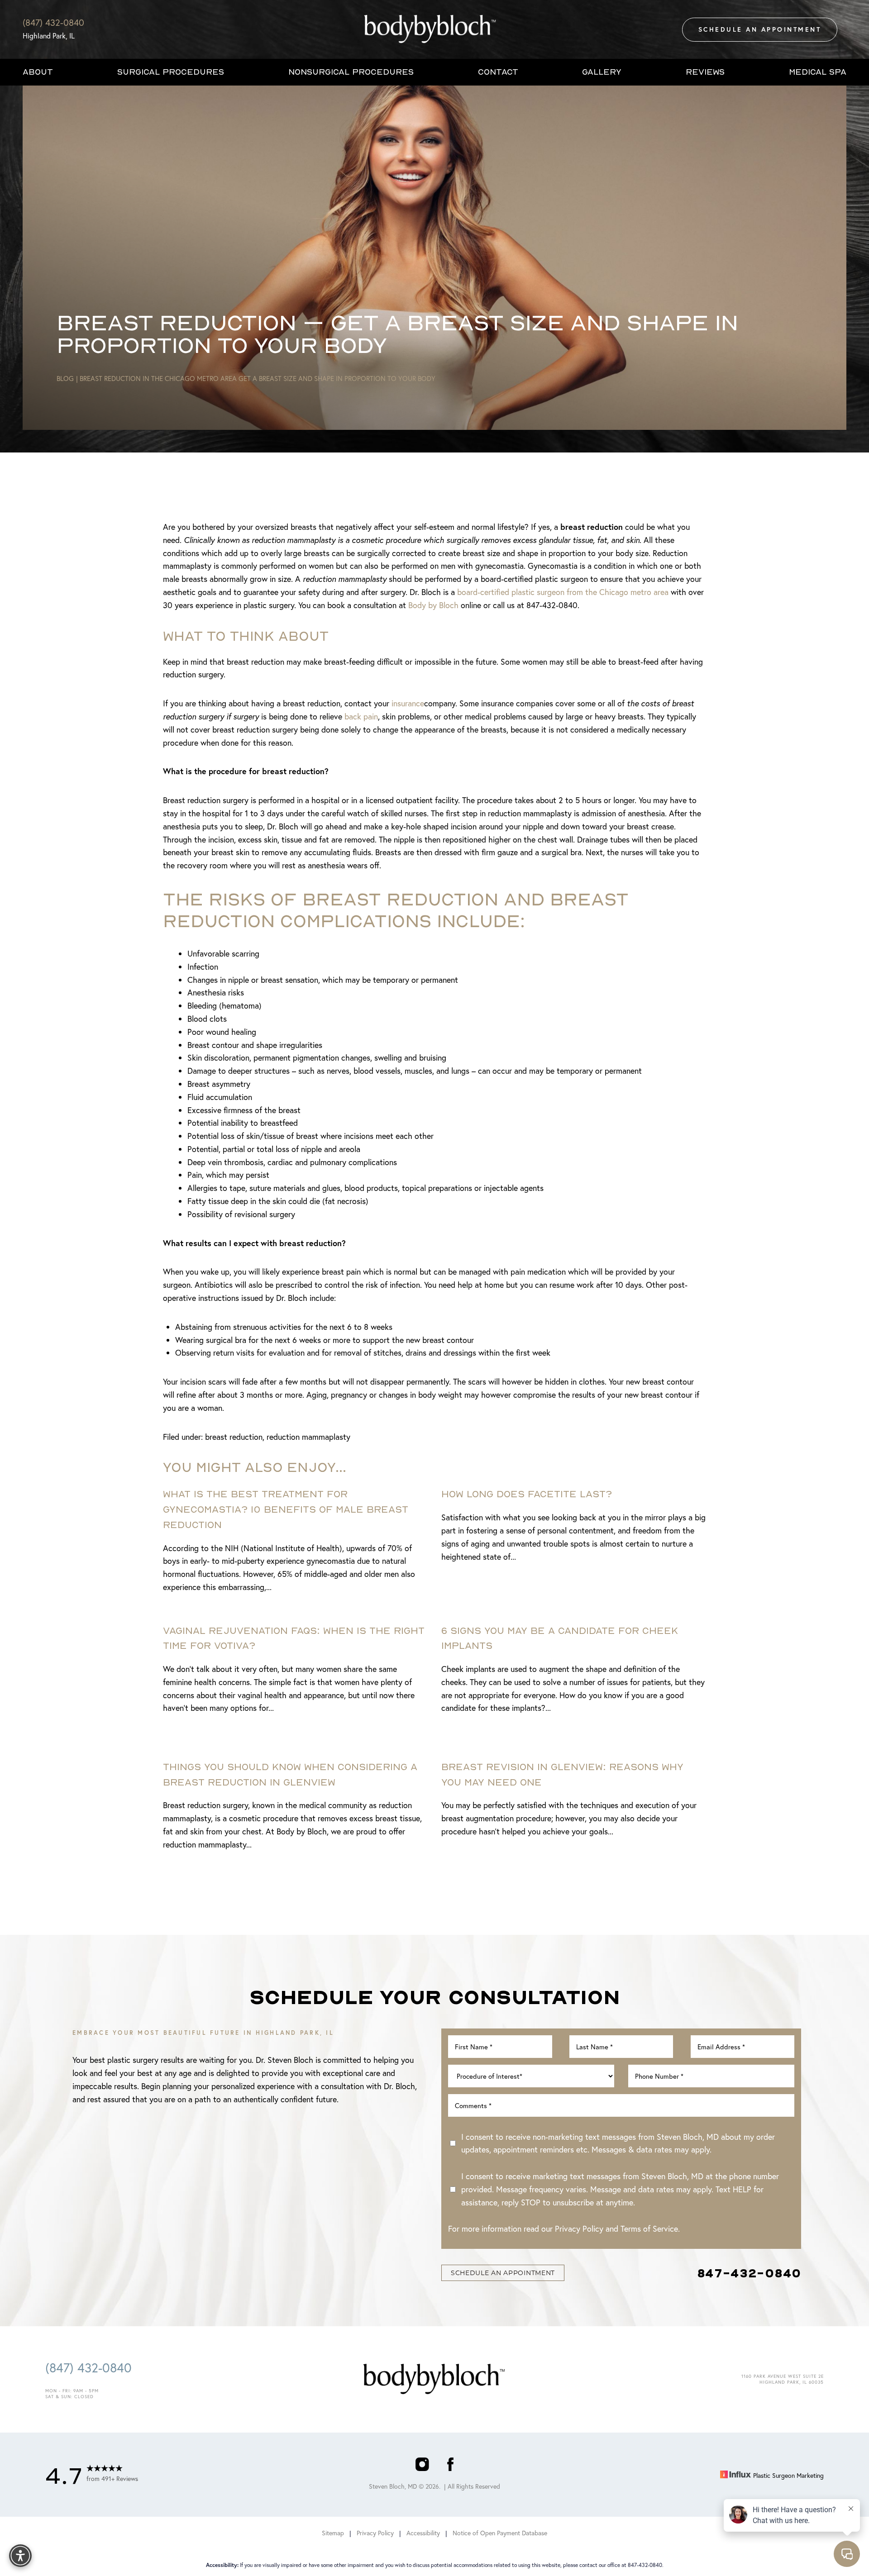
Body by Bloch (433, 605)
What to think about (246, 636)
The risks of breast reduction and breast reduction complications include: (396, 909)
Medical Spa (818, 72)
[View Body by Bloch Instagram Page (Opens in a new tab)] (422, 2466)
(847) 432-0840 (53, 22)
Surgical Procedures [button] (171, 72)
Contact (498, 72)
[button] (20, 2556)
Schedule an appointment (503, 2273)
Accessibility (423, 2533)
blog (65, 378)
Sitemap (333, 2533)
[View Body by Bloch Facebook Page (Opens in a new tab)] (450, 2466)
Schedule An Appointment (760, 29)
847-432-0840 (749, 2273)
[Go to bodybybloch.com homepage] (430, 29)
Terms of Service (649, 2228)
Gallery (602, 72)
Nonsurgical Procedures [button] (351, 72)
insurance (408, 703)
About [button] (38, 72)
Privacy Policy (579, 2228)
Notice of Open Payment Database (500, 2533)
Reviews (705, 72)
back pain (361, 716)
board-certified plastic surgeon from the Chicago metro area (563, 592)
